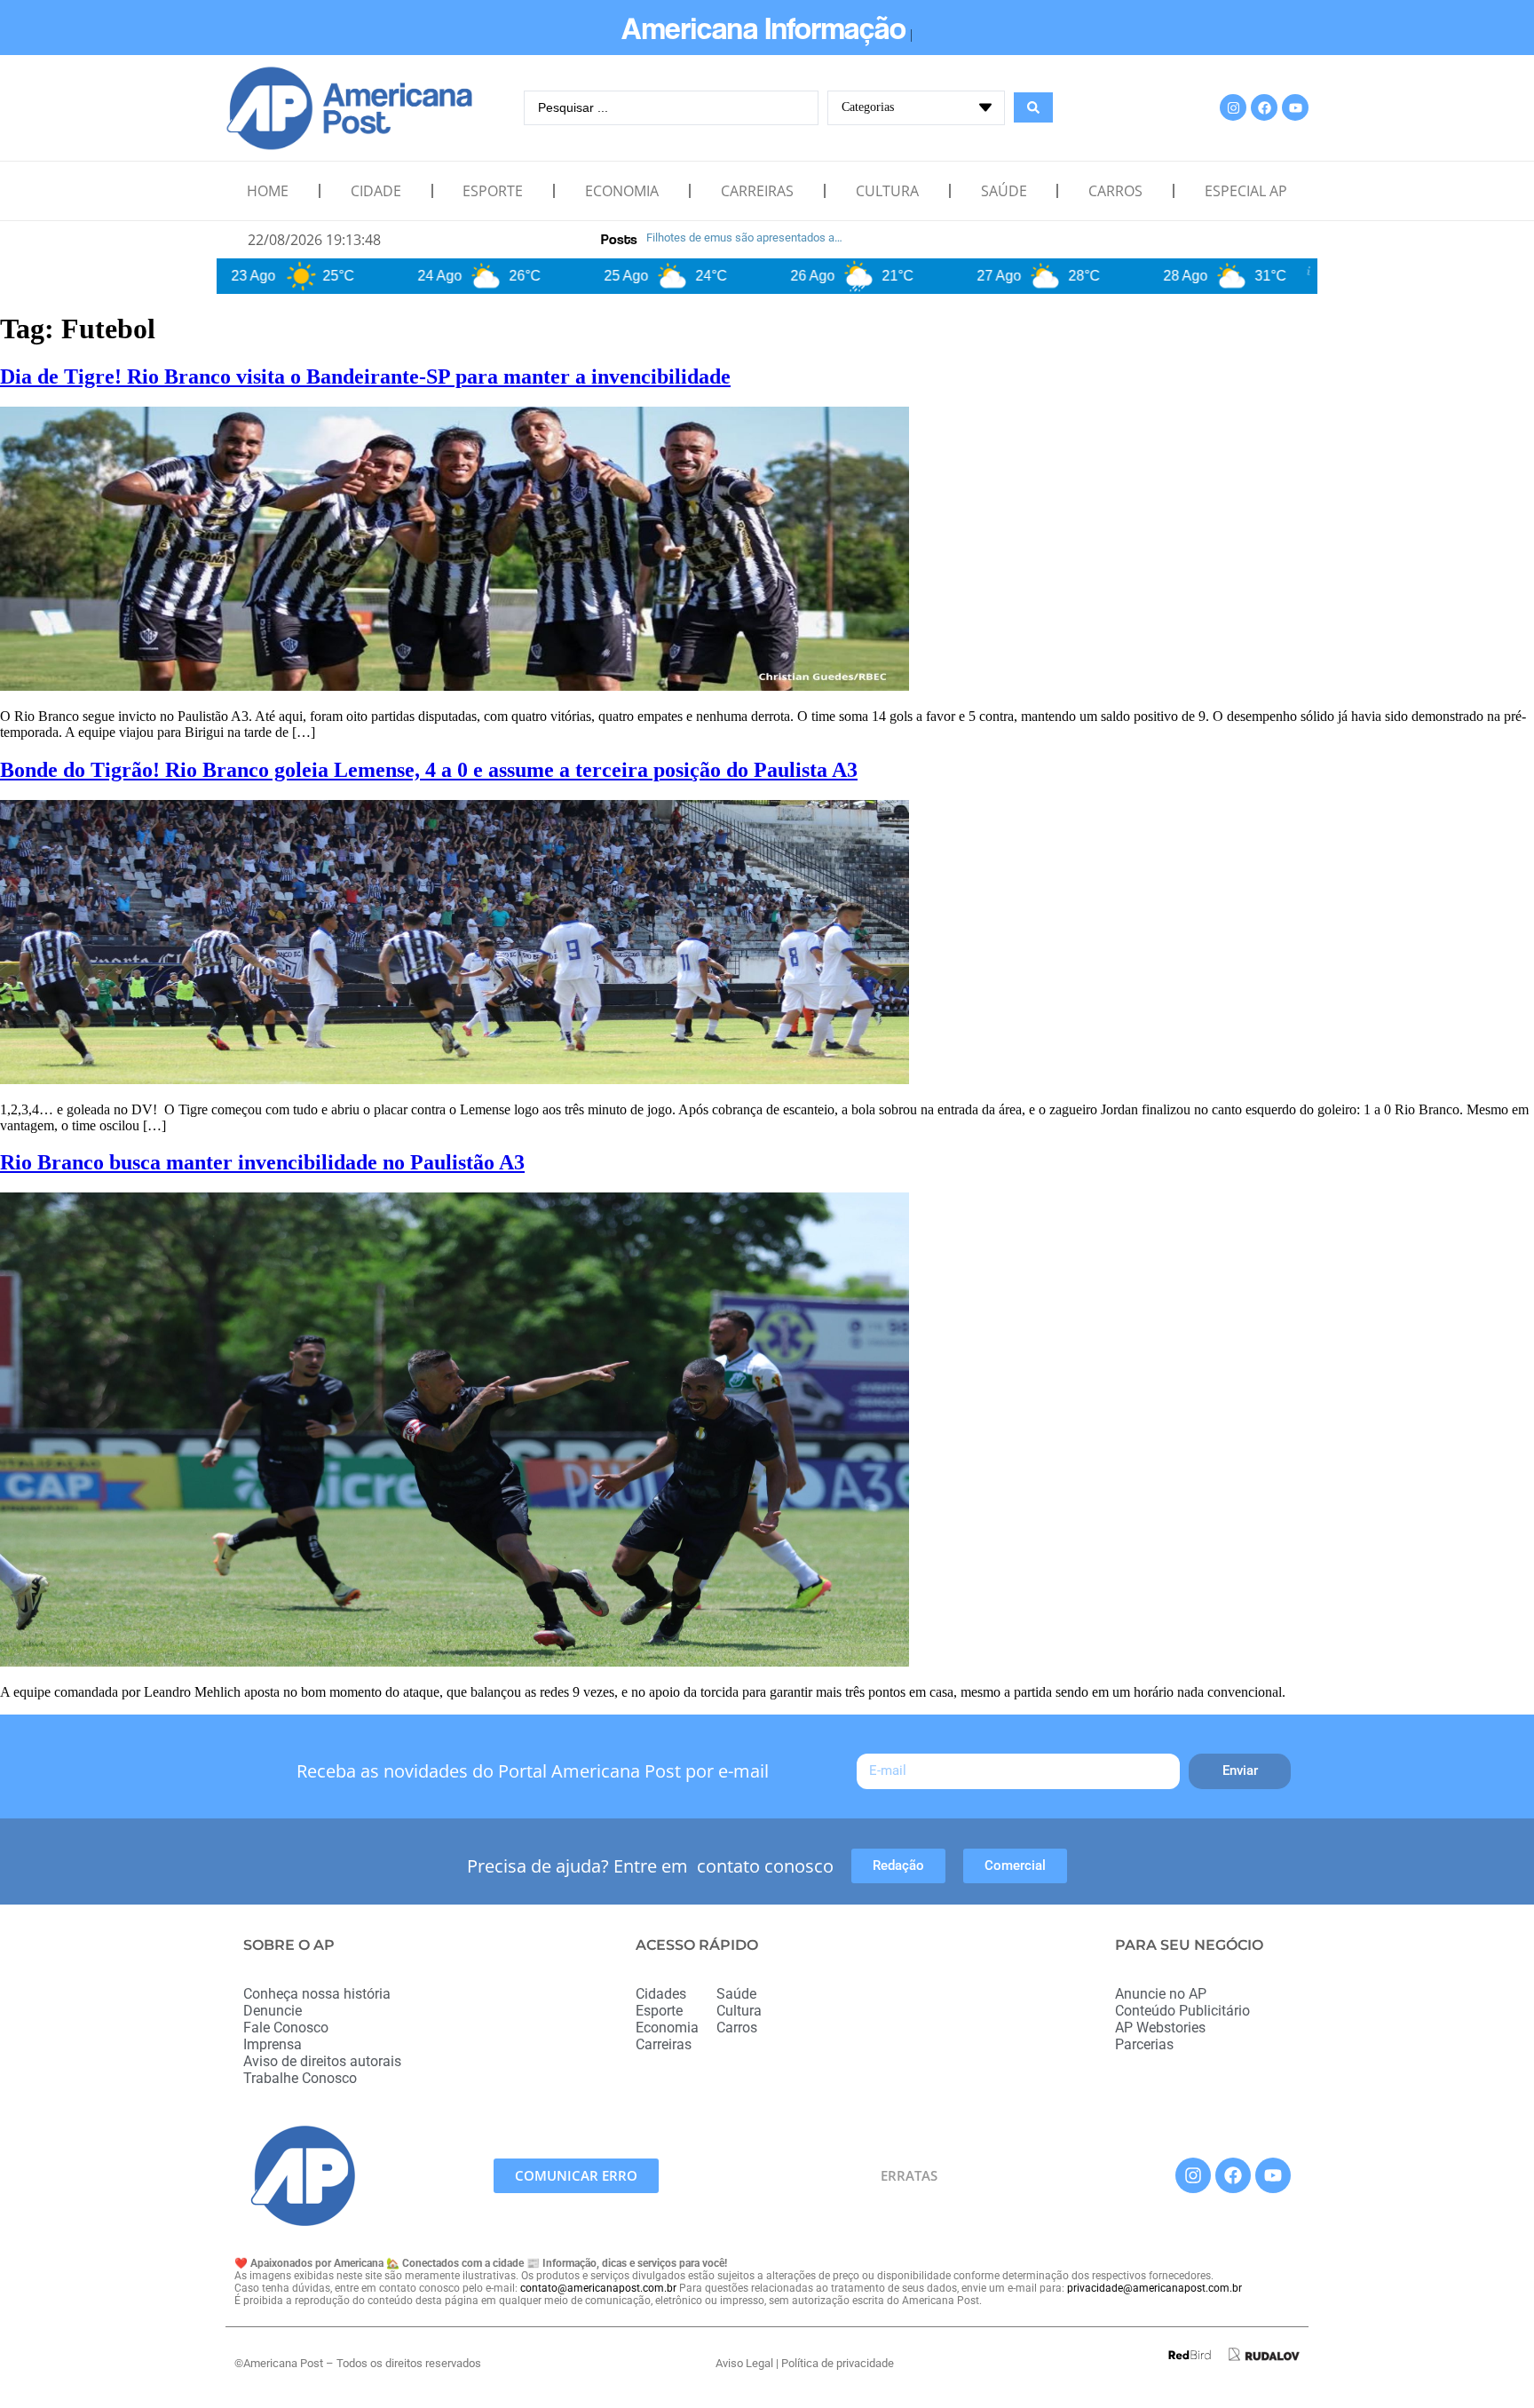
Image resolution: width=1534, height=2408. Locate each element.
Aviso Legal (744, 2363)
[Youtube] (1295, 107)
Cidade (376, 191)
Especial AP (1246, 191)
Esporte (493, 191)
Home (268, 191)
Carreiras (757, 191)
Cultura (887, 191)
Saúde (1004, 191)
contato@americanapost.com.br (598, 2288)
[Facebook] (1264, 107)
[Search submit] (1033, 107)
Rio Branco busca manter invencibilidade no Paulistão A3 (262, 1162)
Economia (622, 191)
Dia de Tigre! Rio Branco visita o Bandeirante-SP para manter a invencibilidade (365, 376)
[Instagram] (1233, 107)
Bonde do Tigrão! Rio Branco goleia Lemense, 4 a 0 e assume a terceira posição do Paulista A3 (429, 770)
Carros (1115, 191)
